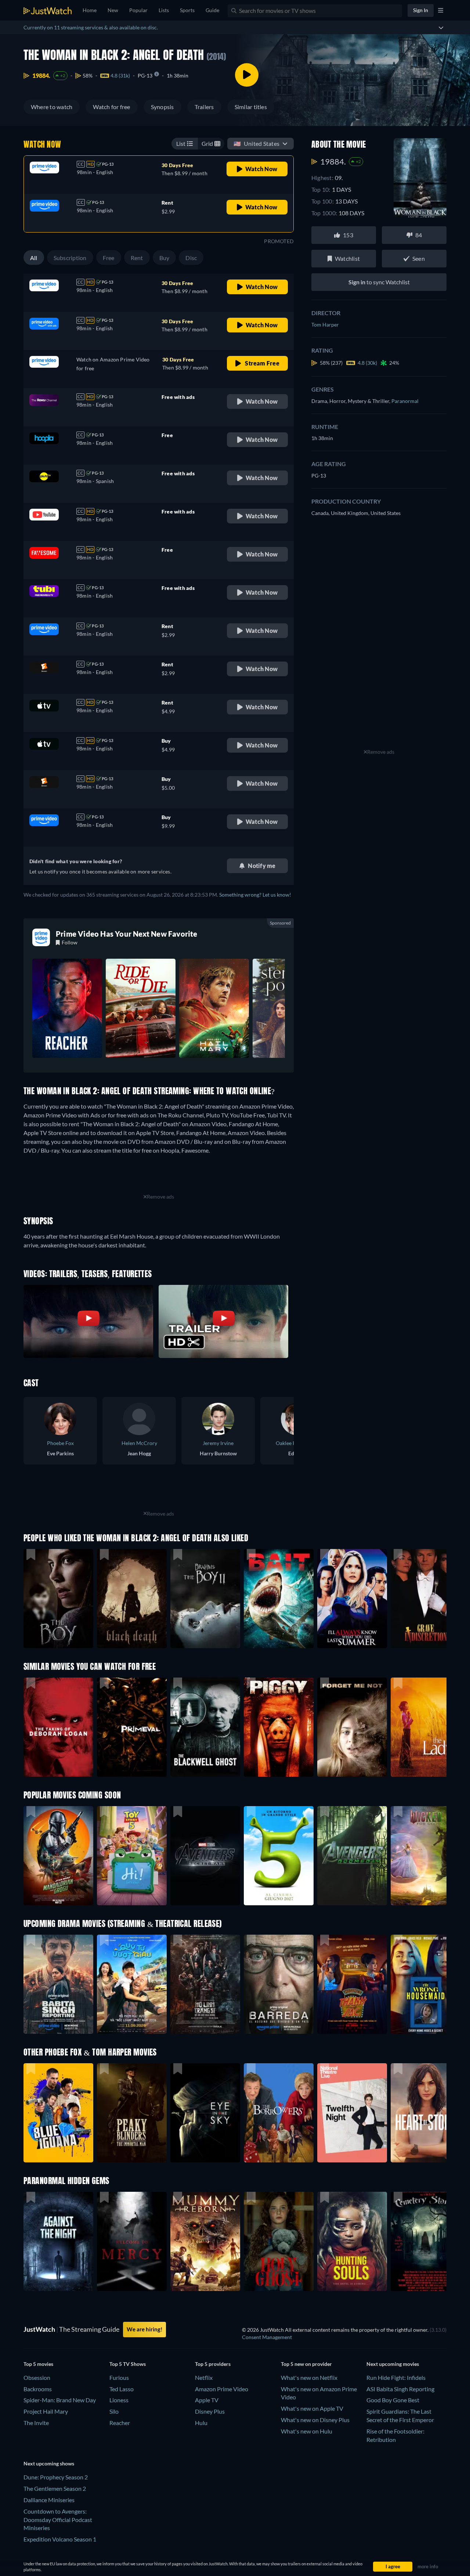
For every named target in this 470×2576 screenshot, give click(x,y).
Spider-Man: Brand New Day (60, 2400)
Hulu (201, 2423)
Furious (119, 2377)
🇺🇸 (256, 143)
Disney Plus (210, 2411)
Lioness (119, 2400)
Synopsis (162, 107)
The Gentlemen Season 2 (55, 2488)
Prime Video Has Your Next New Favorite (127, 934)
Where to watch (52, 107)
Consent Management (267, 2337)
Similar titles (251, 107)
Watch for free (111, 107)
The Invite (36, 2423)
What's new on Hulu (307, 2431)
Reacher (120, 2423)
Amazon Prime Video (222, 2389)
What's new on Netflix (309, 2377)
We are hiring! (144, 2329)
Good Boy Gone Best (393, 2400)
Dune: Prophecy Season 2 (56, 2477)
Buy (164, 258)
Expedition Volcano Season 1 (60, 2539)
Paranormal (405, 401)
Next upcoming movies (393, 2364)
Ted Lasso (122, 2389)
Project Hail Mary (46, 2411)
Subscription (70, 258)
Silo (114, 2411)
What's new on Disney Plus (315, 2420)
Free (109, 258)
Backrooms (38, 2389)
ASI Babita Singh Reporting (400, 2389)
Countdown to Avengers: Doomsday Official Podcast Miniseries (58, 2520)
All (34, 258)
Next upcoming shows (49, 2463)
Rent (137, 258)
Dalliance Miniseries (49, 2500)
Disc (191, 258)
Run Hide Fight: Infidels (396, 2377)
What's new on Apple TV (312, 2408)
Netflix (204, 2377)
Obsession (37, 2377)
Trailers (204, 107)
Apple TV (207, 2400)
